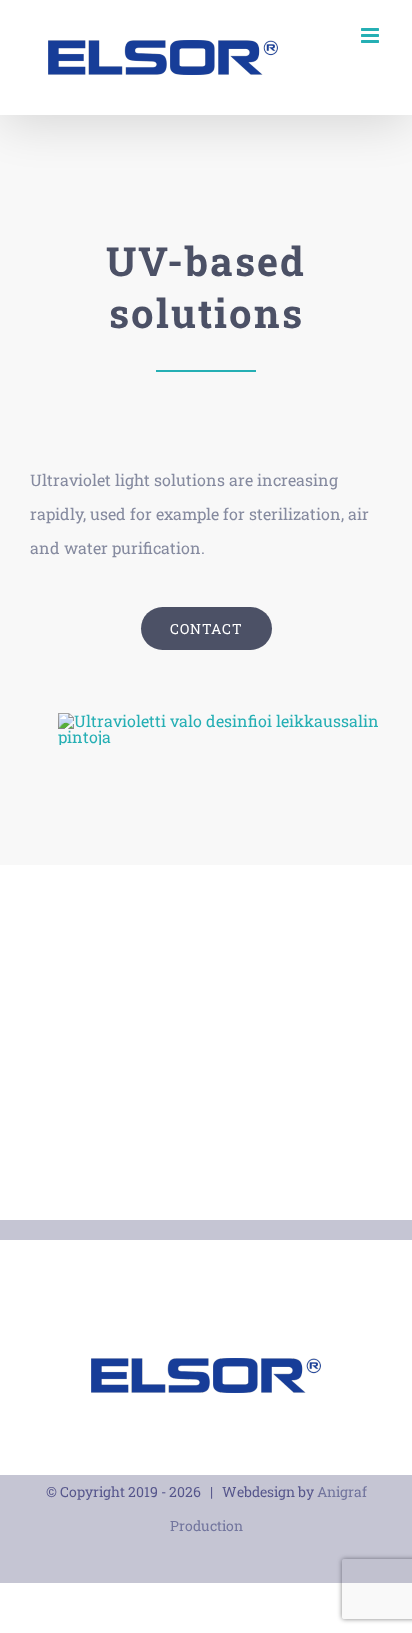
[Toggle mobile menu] (371, 35)
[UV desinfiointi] (220, 720)
